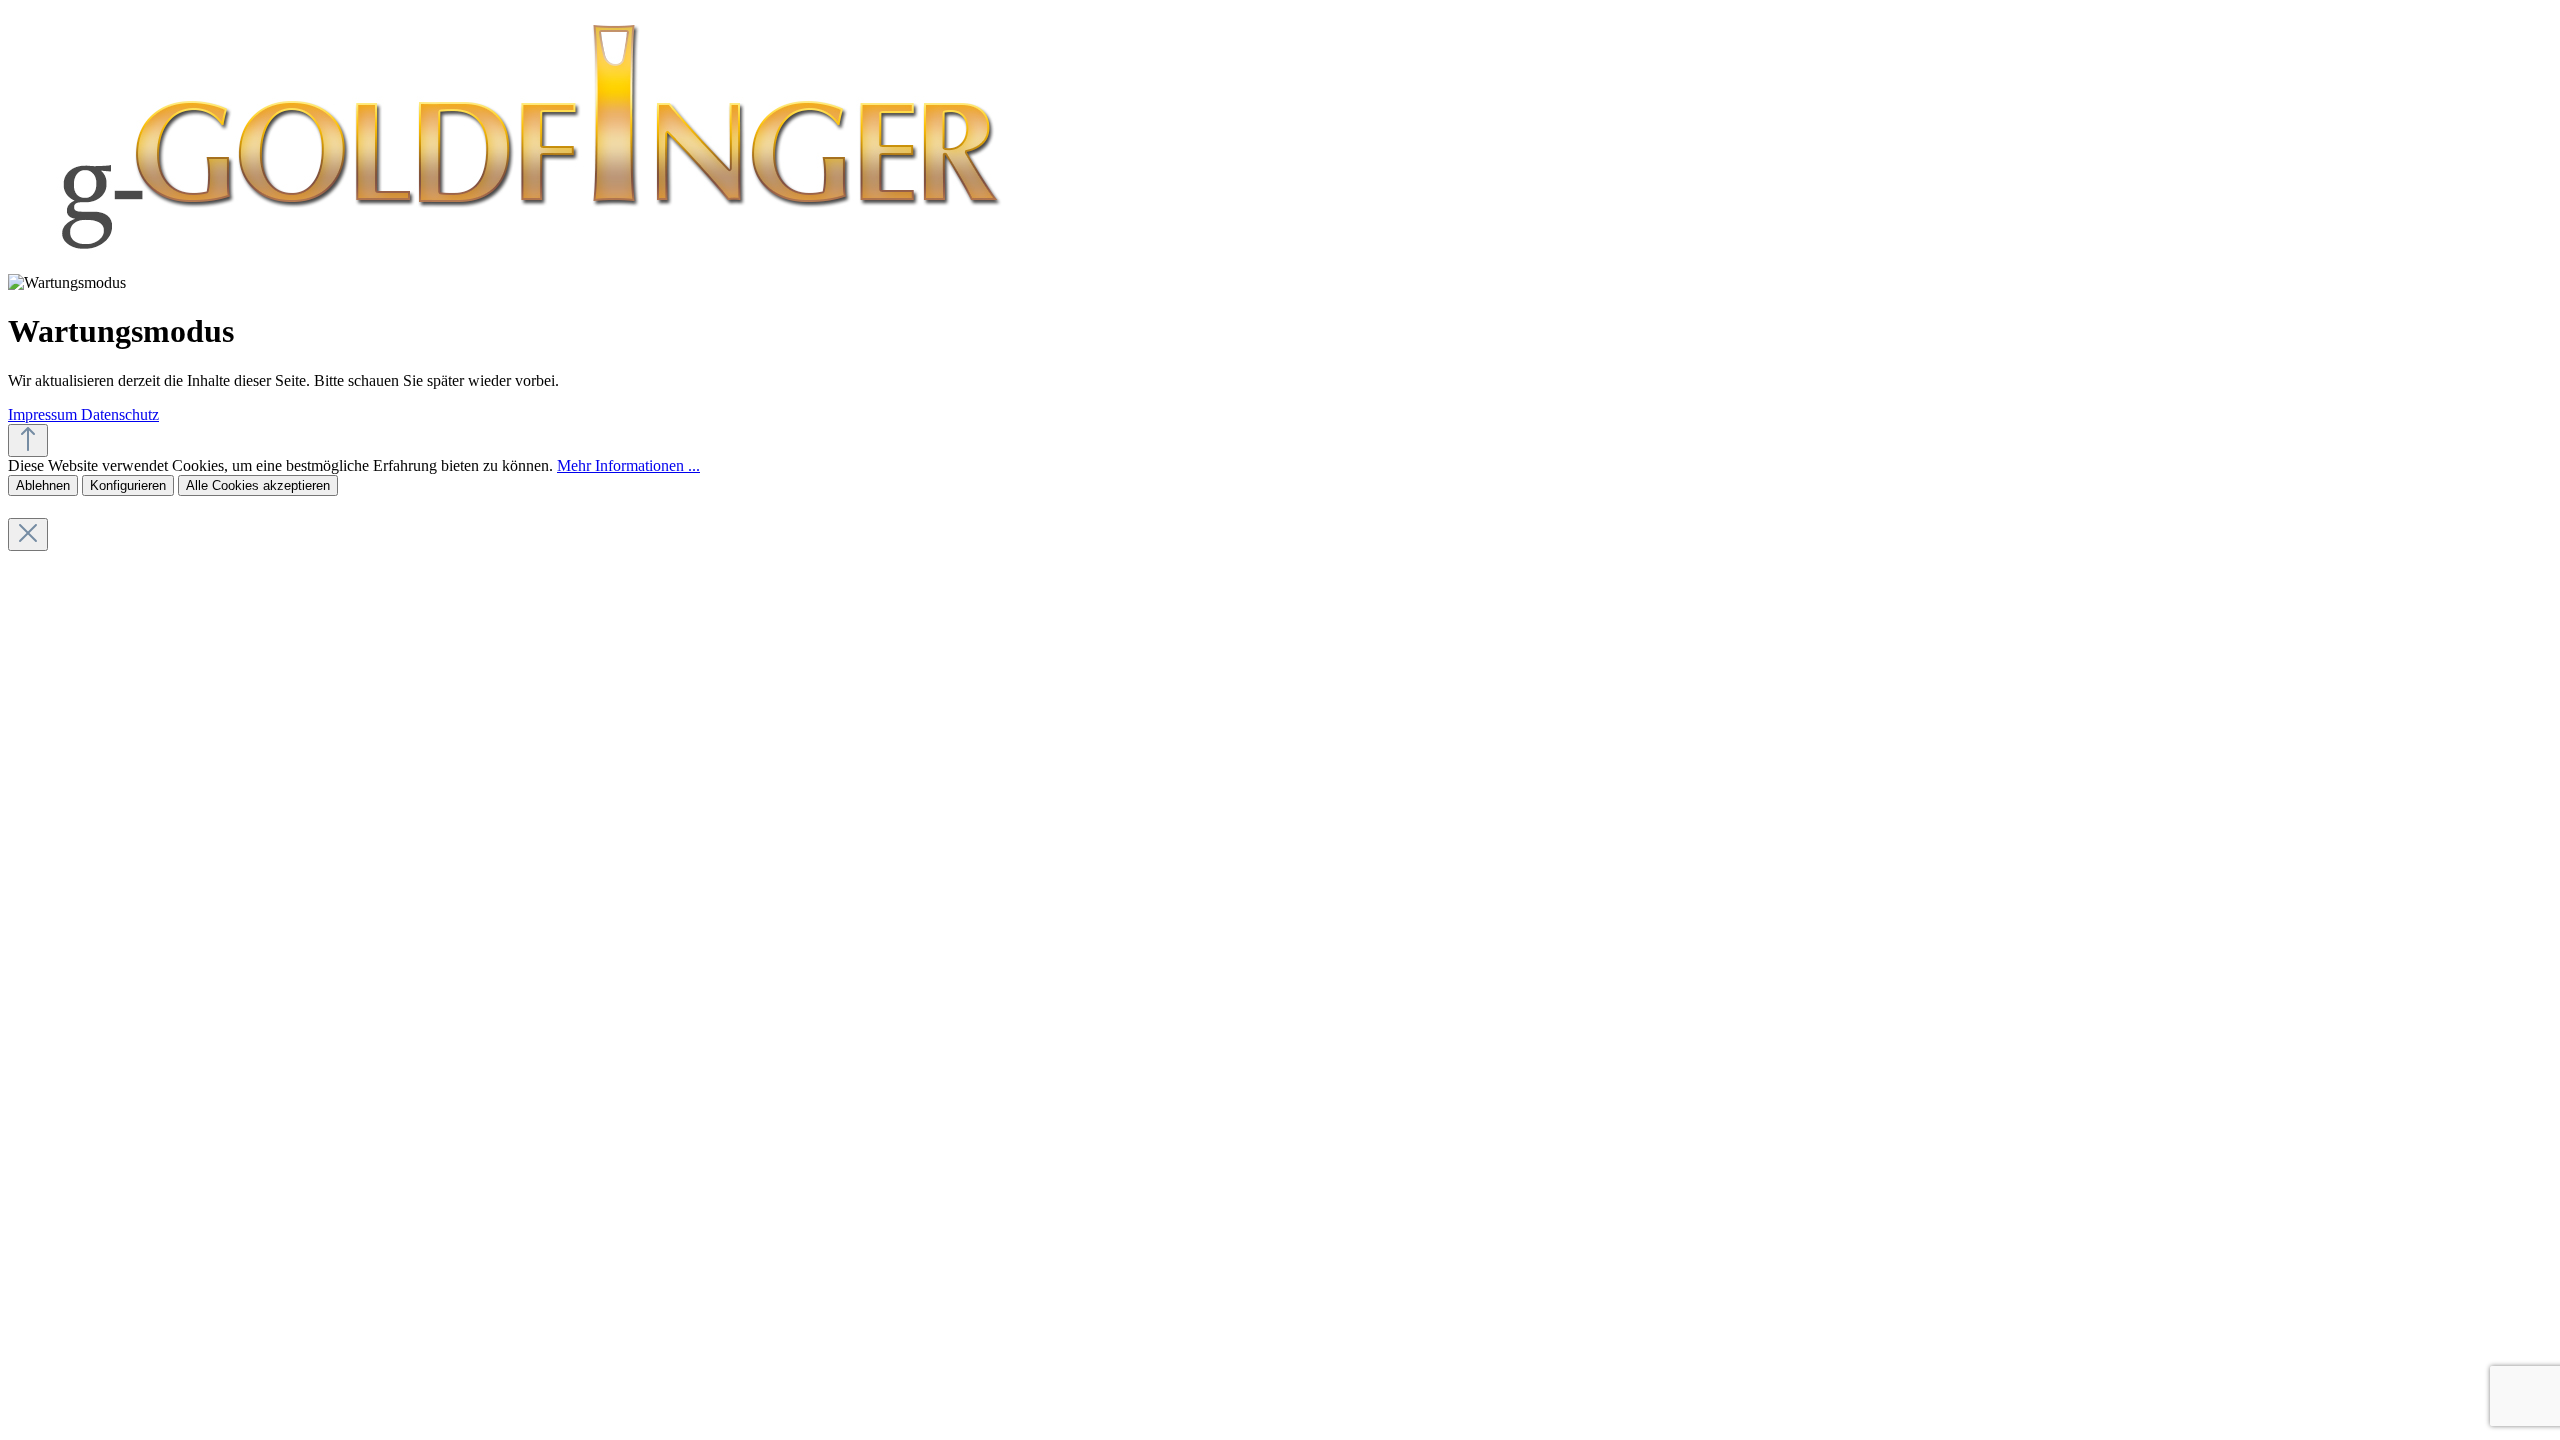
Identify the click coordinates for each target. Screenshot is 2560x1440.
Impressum (44, 414)
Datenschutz (120, 414)
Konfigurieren (128, 485)
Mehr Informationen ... (628, 465)
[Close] (28, 534)
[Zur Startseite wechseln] (525, 264)
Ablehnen (43, 485)
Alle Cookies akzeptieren (258, 485)
